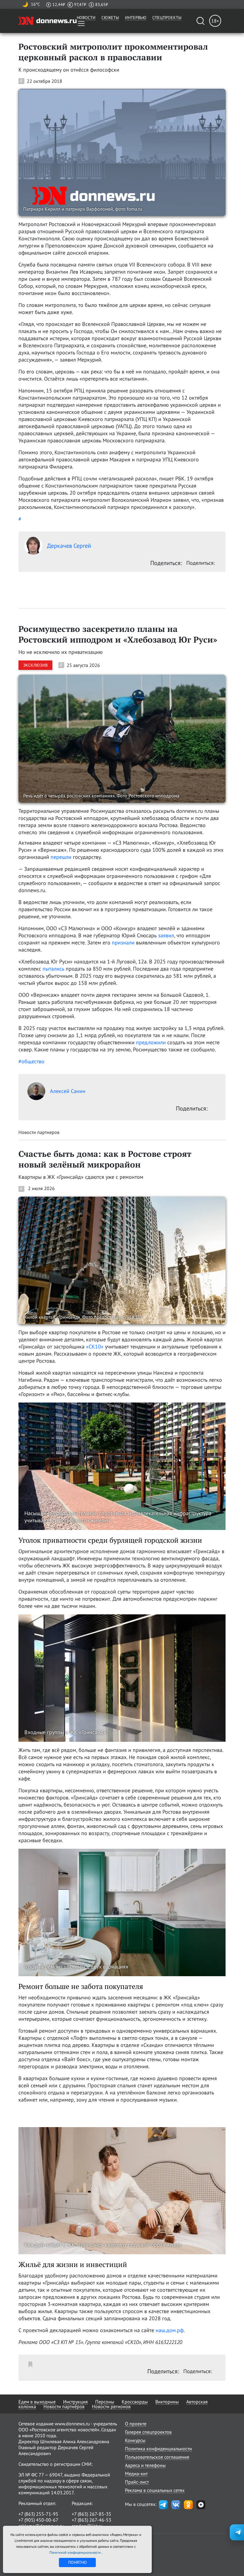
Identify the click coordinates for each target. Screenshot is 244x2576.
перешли (61, 857)
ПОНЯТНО (78, 2562)
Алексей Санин (68, 1091)
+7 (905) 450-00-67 (38, 2520)
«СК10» (95, 1347)
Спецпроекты (167, 18)
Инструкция (75, 2402)
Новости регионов (111, 2406)
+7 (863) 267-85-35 (91, 2514)
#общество (31, 1061)
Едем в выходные (37, 2402)
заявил (166, 935)
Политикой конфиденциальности (76, 2552)
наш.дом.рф (170, 2330)
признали (123, 942)
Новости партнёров (64, 2406)
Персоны (105, 2402)
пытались (53, 969)
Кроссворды (135, 2402)
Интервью (136, 18)
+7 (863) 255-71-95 (38, 2514)
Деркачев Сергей (69, 546)
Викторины (167, 2402)
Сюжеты (110, 18)
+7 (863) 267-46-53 (91, 2520)
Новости (86, 18)
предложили (151, 1042)
